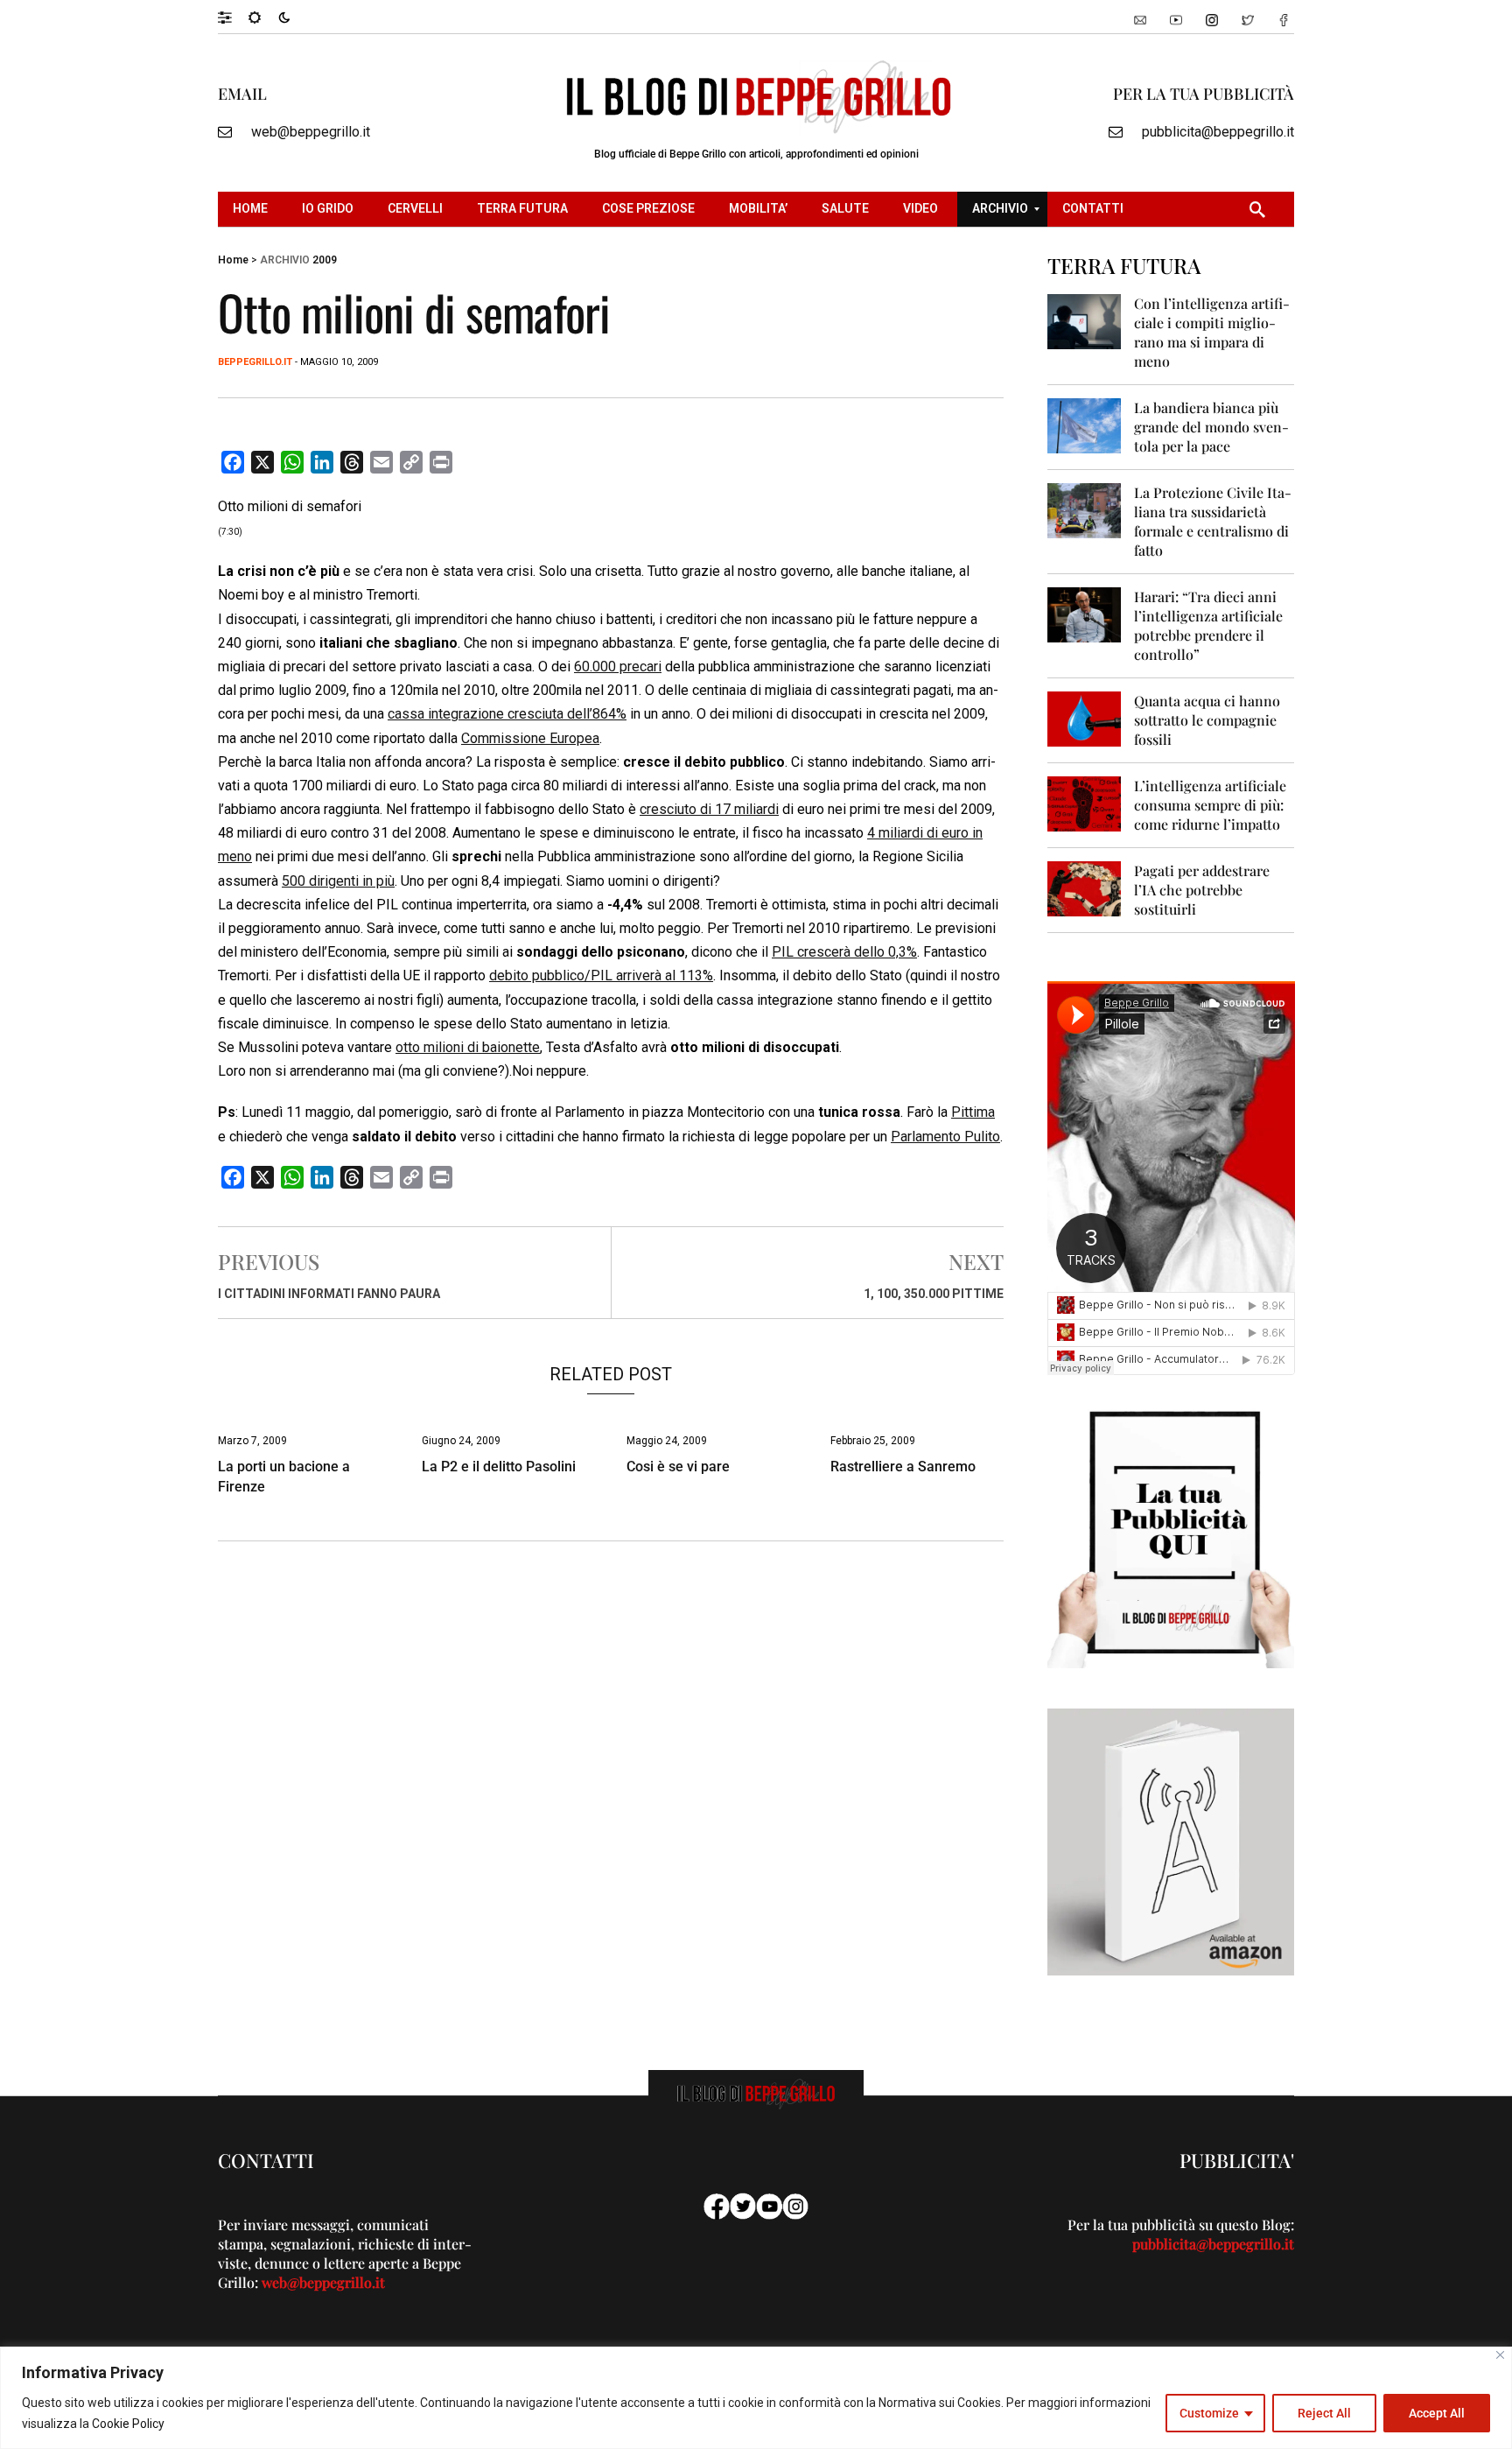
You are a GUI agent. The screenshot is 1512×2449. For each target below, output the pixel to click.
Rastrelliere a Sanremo (903, 1467)
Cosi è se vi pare (678, 1467)
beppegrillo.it (255, 362)
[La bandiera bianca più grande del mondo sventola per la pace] (1085, 425)
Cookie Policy (128, 2424)
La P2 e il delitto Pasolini (499, 1467)
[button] (233, 17)
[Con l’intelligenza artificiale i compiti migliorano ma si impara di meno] (1085, 321)
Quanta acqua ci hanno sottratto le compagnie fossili (1207, 720)
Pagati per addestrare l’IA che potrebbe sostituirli (1202, 890)
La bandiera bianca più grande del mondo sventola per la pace (1211, 427)
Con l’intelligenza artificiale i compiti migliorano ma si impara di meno (1212, 332)
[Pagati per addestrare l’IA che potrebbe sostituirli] (1085, 888)
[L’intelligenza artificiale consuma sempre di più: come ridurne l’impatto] (1085, 803)
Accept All (1437, 2413)
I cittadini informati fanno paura (329, 1294)
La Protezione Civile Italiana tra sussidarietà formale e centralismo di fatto (1213, 521)
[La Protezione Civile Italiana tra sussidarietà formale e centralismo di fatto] (1085, 510)
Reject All (1324, 2413)
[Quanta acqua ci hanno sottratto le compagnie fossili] (1085, 718)
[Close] (1500, 2355)
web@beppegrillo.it (311, 132)
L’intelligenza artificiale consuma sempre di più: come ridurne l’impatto (1210, 805)
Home (233, 260)
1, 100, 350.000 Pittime (934, 1294)
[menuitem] (252, 209)
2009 (325, 260)
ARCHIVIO (285, 260)
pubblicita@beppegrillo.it (1218, 132)
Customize (1209, 2413)
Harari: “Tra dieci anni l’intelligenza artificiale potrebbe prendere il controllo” (1208, 625)
